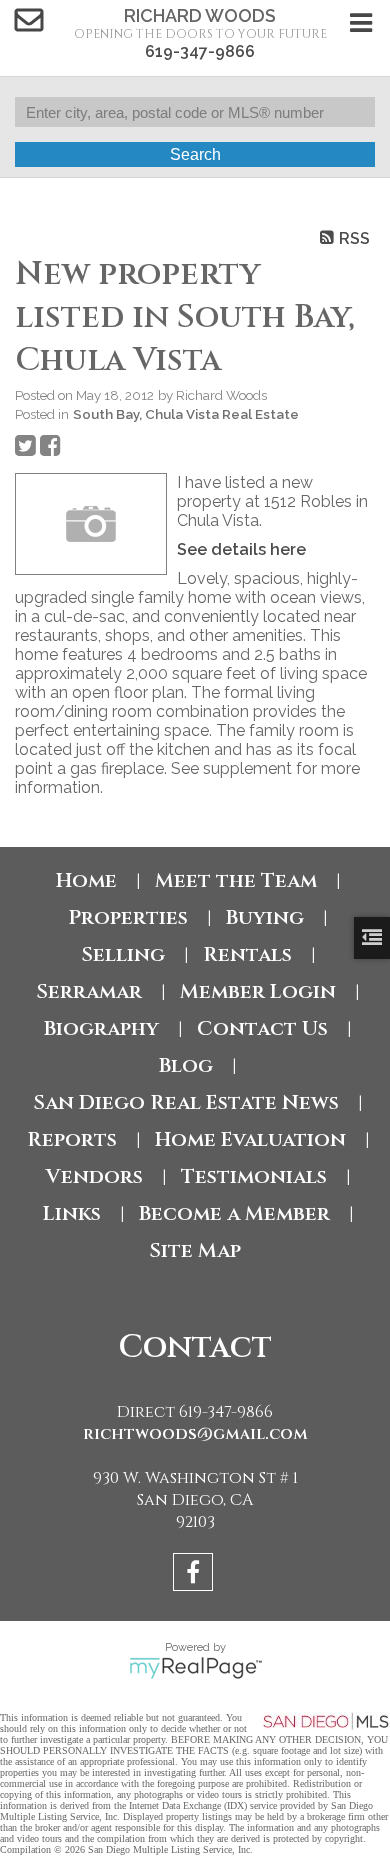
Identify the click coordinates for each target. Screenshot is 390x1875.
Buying (265, 917)
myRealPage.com (195, 1668)
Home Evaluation (250, 1139)
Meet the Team (236, 880)
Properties (128, 917)
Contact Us (262, 1028)
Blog (186, 1065)
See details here (241, 549)
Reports (72, 1139)
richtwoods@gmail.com (195, 1434)
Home (86, 880)
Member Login (258, 991)
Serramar (89, 991)
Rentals (247, 954)
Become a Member (234, 1213)
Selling (123, 954)
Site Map (195, 1250)
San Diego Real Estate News (186, 1102)
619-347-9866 (200, 51)
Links (72, 1213)
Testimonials (254, 1176)
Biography (101, 1028)
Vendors (94, 1176)
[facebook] (195, 1575)
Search (195, 154)
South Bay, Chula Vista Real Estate (186, 414)
